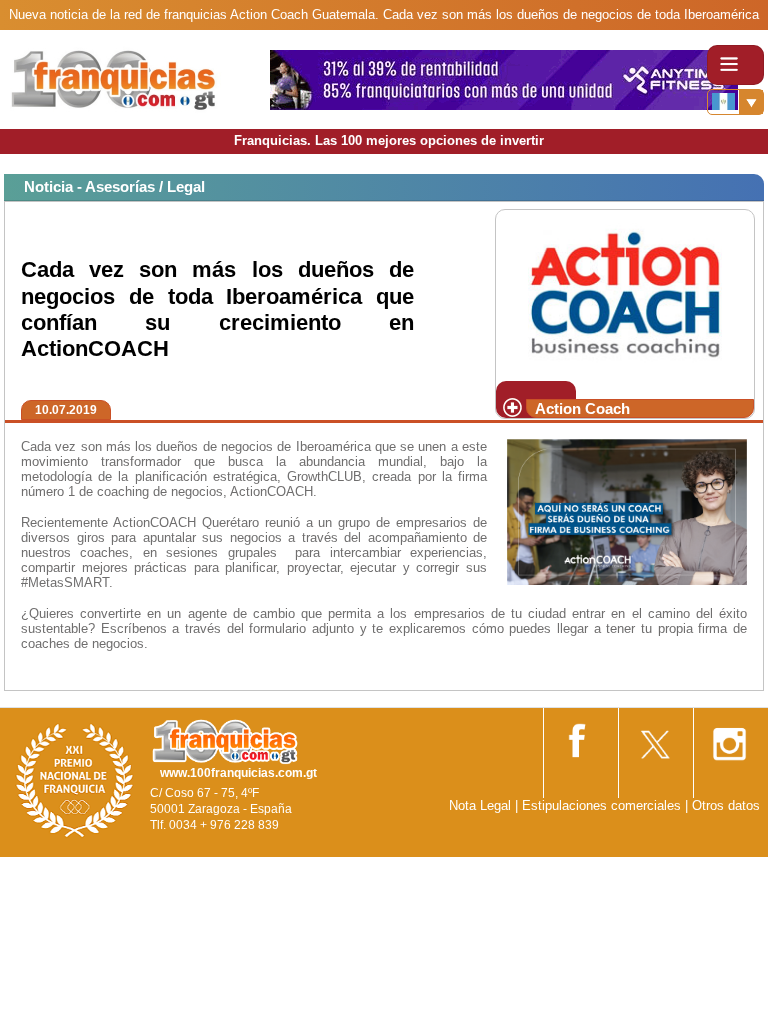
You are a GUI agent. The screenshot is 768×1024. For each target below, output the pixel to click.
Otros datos (726, 805)
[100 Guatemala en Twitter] (654, 737)
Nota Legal (480, 805)
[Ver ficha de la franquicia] (624, 293)
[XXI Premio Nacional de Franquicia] (75, 779)
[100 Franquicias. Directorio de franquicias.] (135, 78)
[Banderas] (735, 102)
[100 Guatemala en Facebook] (579, 736)
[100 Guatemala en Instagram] (729, 737)
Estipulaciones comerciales (603, 805)
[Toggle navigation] (735, 65)
